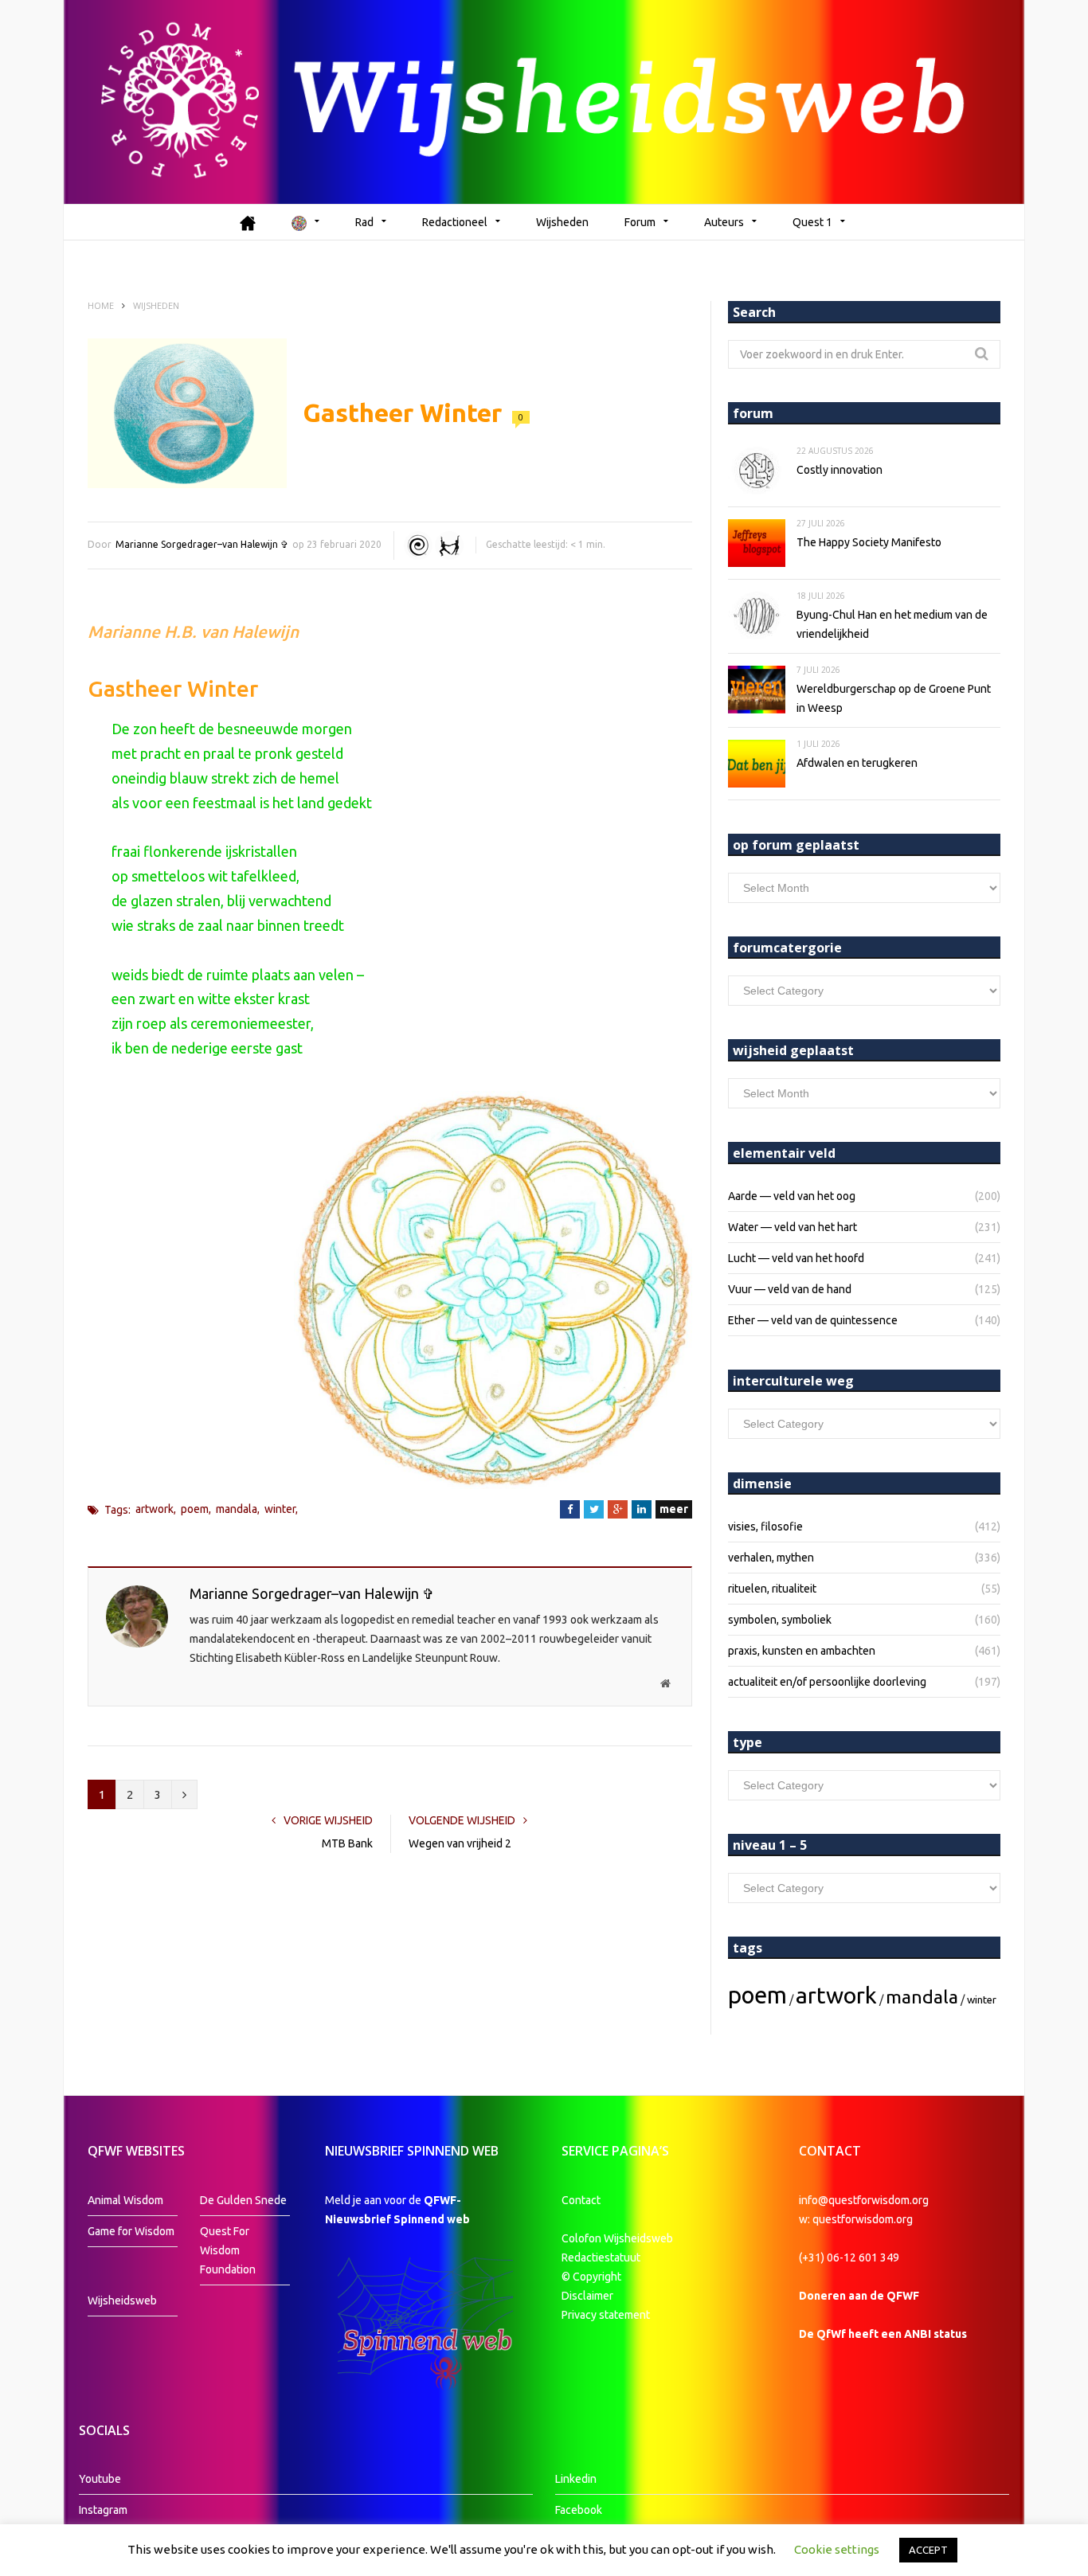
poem (195, 1509)
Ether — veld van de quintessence (813, 1320)
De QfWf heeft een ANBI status (883, 2334)
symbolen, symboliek (780, 1620)
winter (280, 1509)
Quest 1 (812, 222)
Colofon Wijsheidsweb (617, 2238)
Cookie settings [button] (837, 2549)
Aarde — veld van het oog (792, 1196)
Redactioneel (455, 222)
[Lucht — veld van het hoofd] (418, 545)
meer (674, 1509)
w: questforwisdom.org (856, 2219)
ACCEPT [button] (928, 2550)
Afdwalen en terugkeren (857, 763)
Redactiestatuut (602, 2257)
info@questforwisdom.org (864, 2200)
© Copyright (591, 2277)
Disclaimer (587, 2296)
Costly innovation (839, 470)
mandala (237, 1509)
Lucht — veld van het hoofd (796, 1258)
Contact (581, 2200)
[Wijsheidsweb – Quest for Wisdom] (544, 102)
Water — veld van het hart (793, 1227)
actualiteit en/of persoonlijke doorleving (827, 1682)
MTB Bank (347, 1843)
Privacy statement (606, 2315)
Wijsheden (562, 222)
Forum (640, 222)
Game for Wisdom (131, 2231)
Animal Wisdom (125, 2200)
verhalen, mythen (771, 1558)
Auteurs (724, 222)
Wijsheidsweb (122, 2300)
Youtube (100, 2479)
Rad (364, 222)
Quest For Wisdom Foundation (228, 2250)
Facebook (579, 2510)
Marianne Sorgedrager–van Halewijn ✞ (202, 544)
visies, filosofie (765, 1526)
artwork (155, 1509)
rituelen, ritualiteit (772, 1589)
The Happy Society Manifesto (869, 542)
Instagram (103, 2510)
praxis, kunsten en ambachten (802, 1651)
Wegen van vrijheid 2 (460, 1843)
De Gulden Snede (243, 2200)
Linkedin (576, 2479)
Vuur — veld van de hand (790, 1289)
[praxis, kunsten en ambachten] (449, 545)
